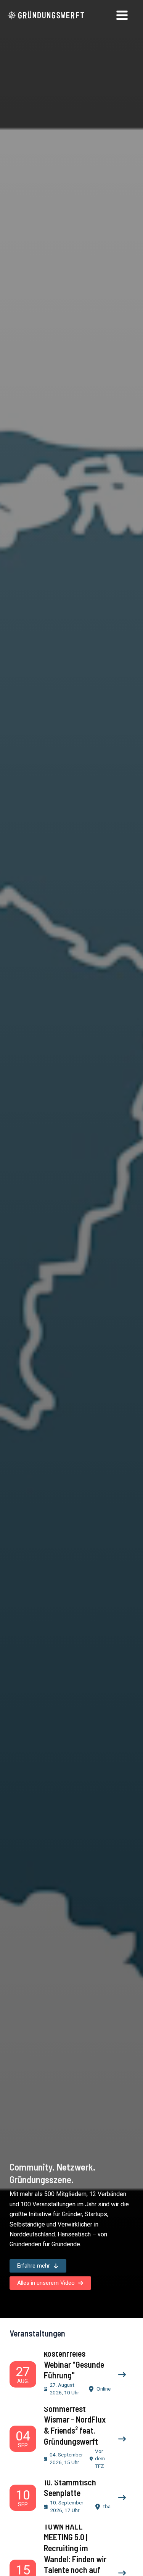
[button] (38, 2266)
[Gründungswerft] (46, 15)
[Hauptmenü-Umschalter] (122, 15)
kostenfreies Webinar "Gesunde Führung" (74, 2364)
